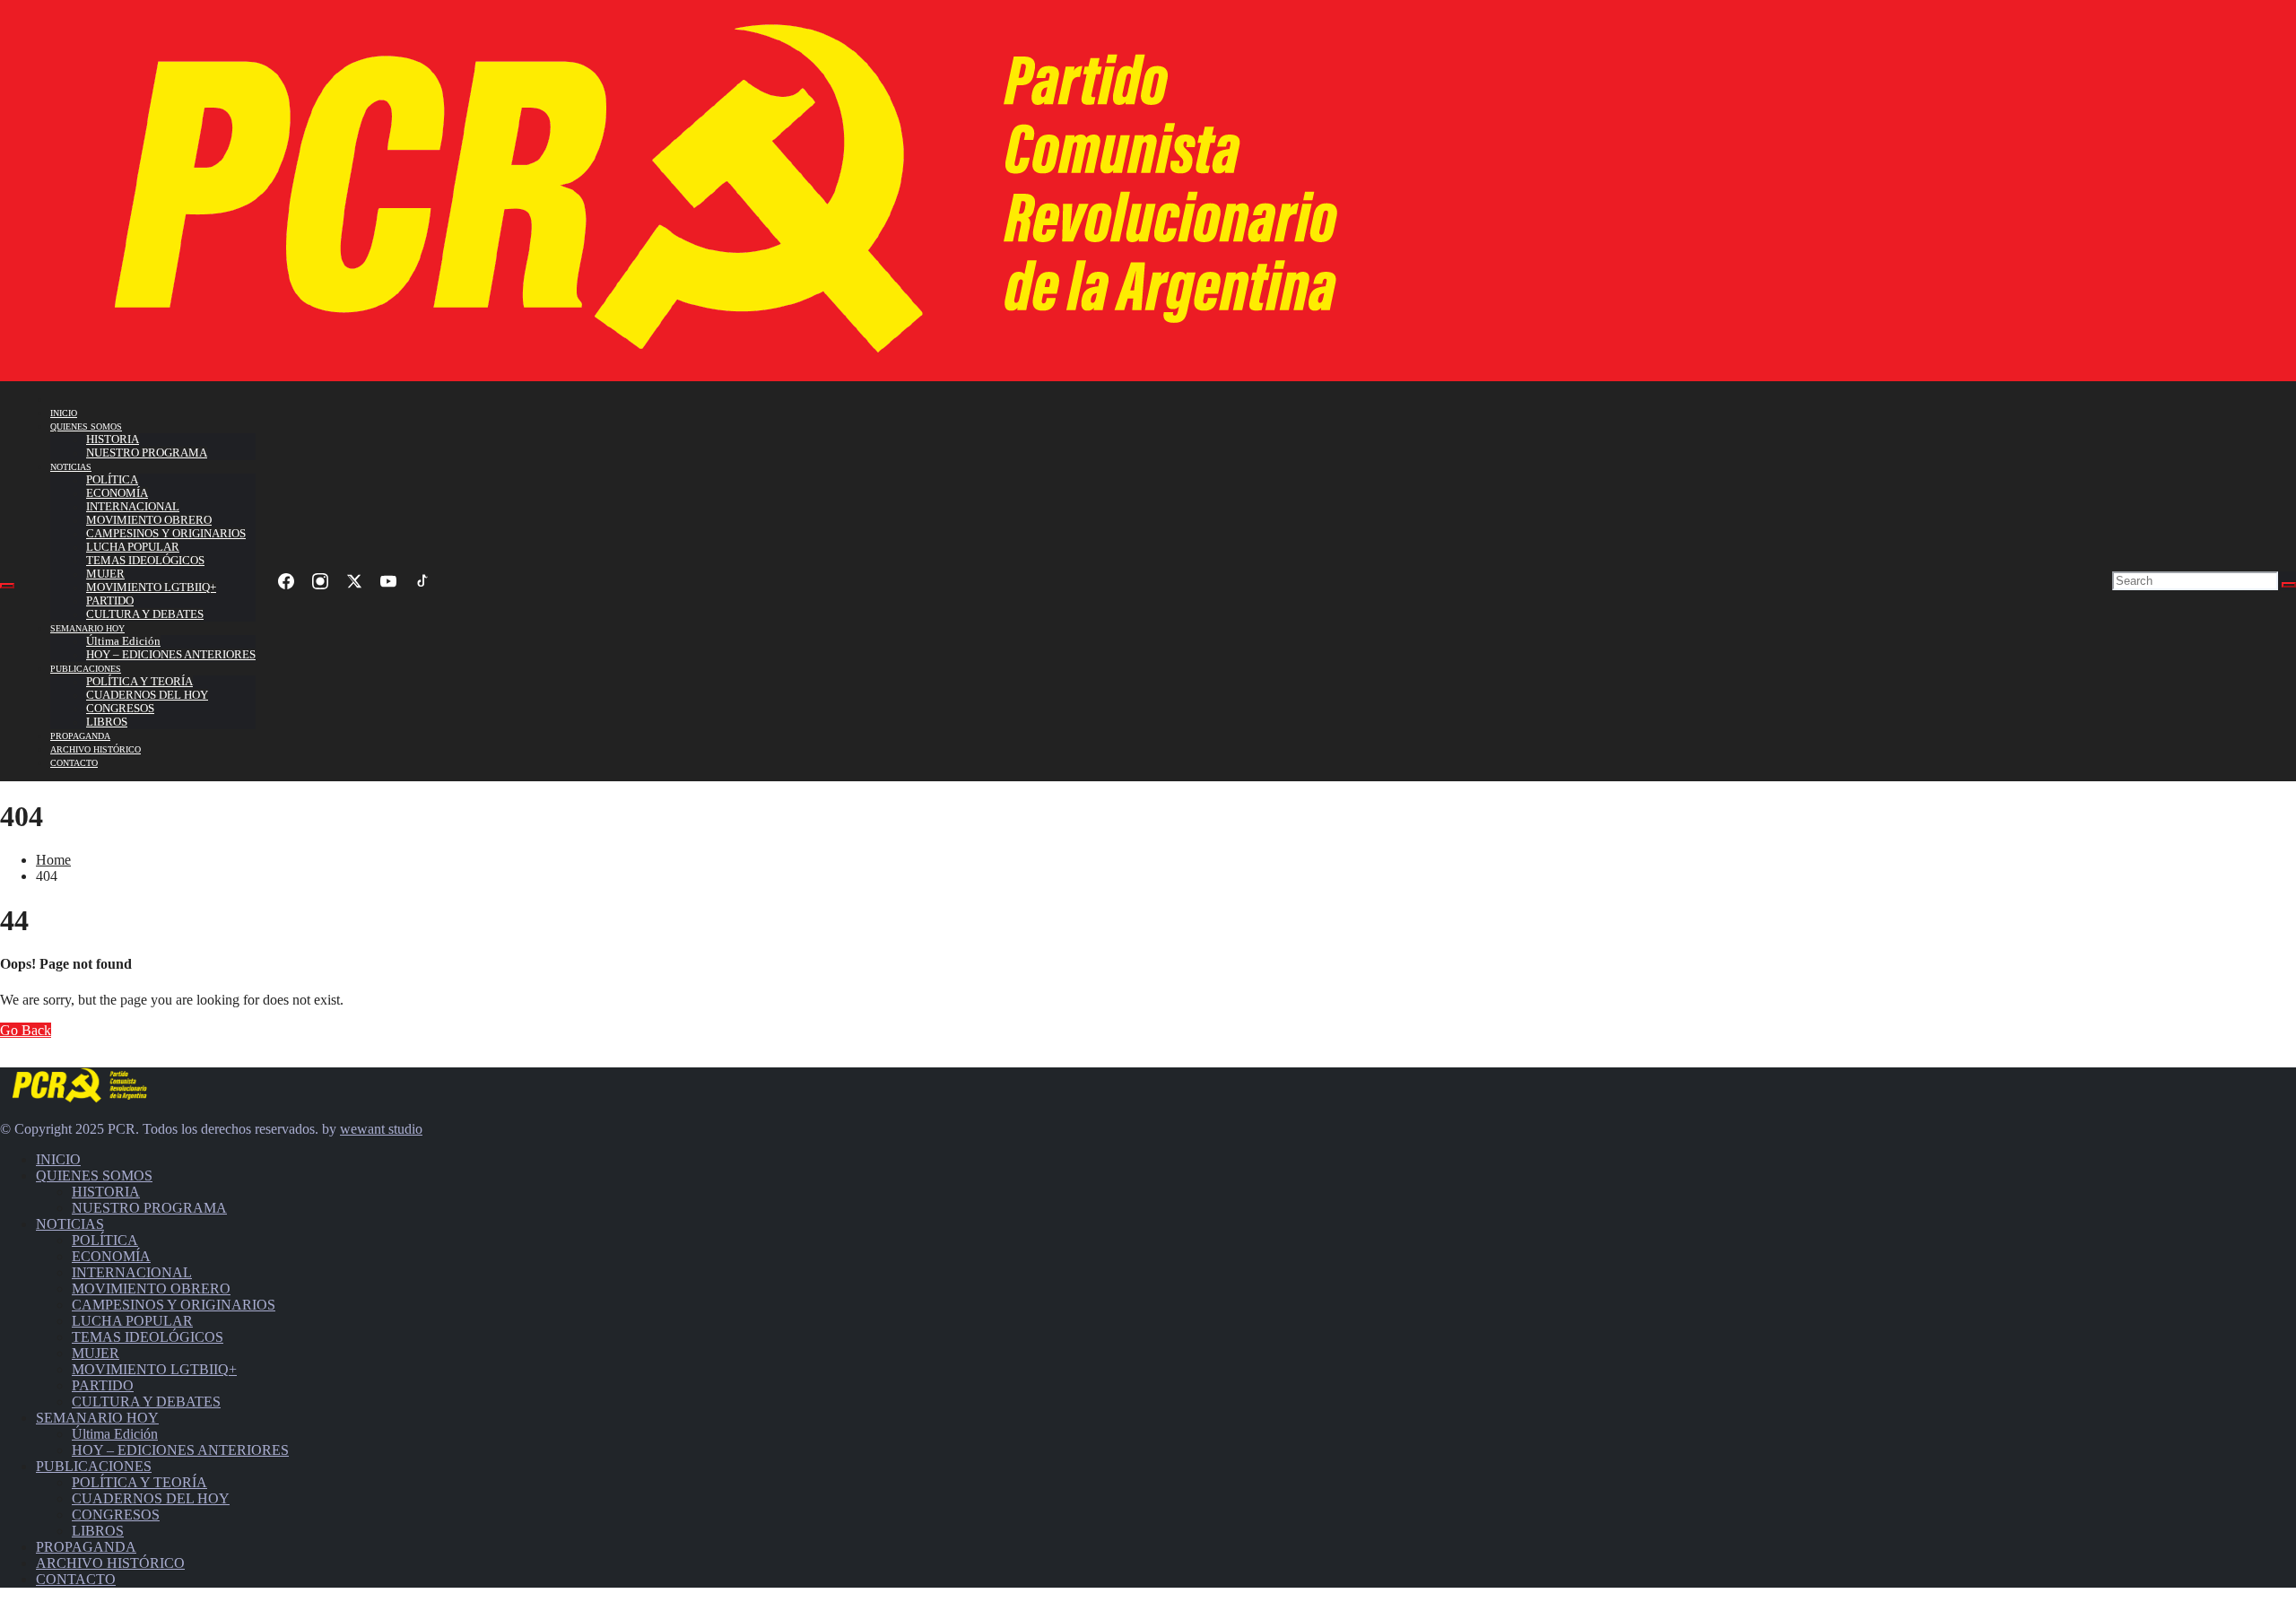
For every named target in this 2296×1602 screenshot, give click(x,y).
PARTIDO (110, 601)
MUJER (105, 574)
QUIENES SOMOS (86, 427)
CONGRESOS (120, 709)
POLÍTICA (112, 480)
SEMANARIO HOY (87, 628)
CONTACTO (74, 763)
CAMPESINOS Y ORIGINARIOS (166, 534)
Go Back (26, 1030)
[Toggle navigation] (7, 586)
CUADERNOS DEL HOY (147, 695)
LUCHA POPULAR (133, 547)
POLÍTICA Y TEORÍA (139, 682)
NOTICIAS (71, 467)
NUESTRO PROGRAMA (147, 453)
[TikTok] (422, 581)
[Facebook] (286, 581)
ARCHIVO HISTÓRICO (96, 749)
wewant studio (381, 1129)
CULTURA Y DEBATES (145, 614)
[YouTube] (388, 581)
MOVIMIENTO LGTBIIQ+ (151, 588)
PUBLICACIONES (86, 669)
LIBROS (107, 722)
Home (53, 860)
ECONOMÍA (117, 493)
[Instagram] (320, 581)
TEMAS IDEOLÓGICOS (145, 561)
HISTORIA (113, 440)
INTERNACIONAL (133, 507)
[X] (354, 581)
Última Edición (123, 641)
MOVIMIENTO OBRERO (149, 520)
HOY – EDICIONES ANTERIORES (171, 655)
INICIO (64, 413)
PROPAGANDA (80, 736)
